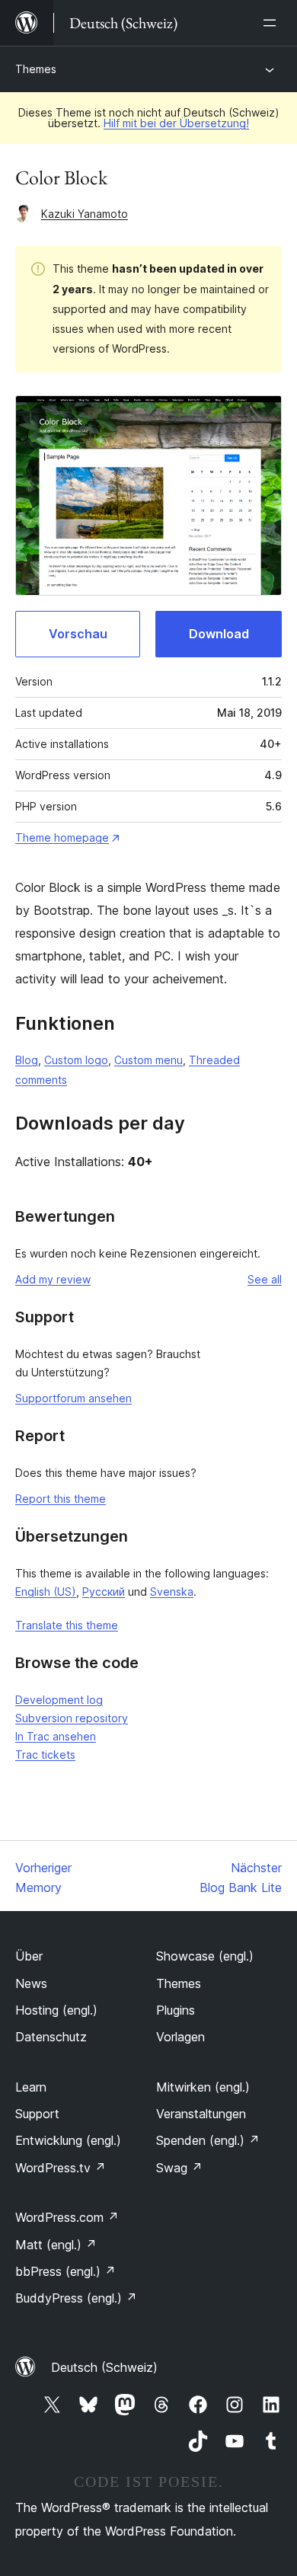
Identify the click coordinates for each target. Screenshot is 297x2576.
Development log (59, 1700)
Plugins (176, 2010)
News (31, 1983)
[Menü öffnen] (273, 23)
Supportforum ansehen (73, 1398)
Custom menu (148, 1060)
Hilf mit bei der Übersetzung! (176, 123)
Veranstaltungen (201, 2114)
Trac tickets (45, 1755)
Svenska (172, 1592)
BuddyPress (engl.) (76, 2298)
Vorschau (78, 634)
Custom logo (76, 1060)
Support (37, 2114)
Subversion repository (72, 1718)
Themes (36, 69)
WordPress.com (67, 2217)
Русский (104, 1592)
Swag (179, 2168)
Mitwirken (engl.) (203, 2087)
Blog (27, 1060)
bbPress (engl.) (65, 2271)
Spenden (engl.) (208, 2140)
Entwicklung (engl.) (68, 2140)
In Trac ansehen (56, 1736)
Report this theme (61, 1499)
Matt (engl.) (56, 2245)
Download (219, 634)
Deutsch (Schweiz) (104, 2367)
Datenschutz (51, 2037)
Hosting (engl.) (56, 2010)
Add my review (53, 1279)
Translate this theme (67, 1625)
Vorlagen (180, 2037)
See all (265, 1279)
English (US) (46, 1592)
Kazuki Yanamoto (85, 214)
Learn (31, 2087)
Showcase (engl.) (205, 1956)
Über (29, 1956)
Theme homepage (62, 837)
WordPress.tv (61, 2168)
